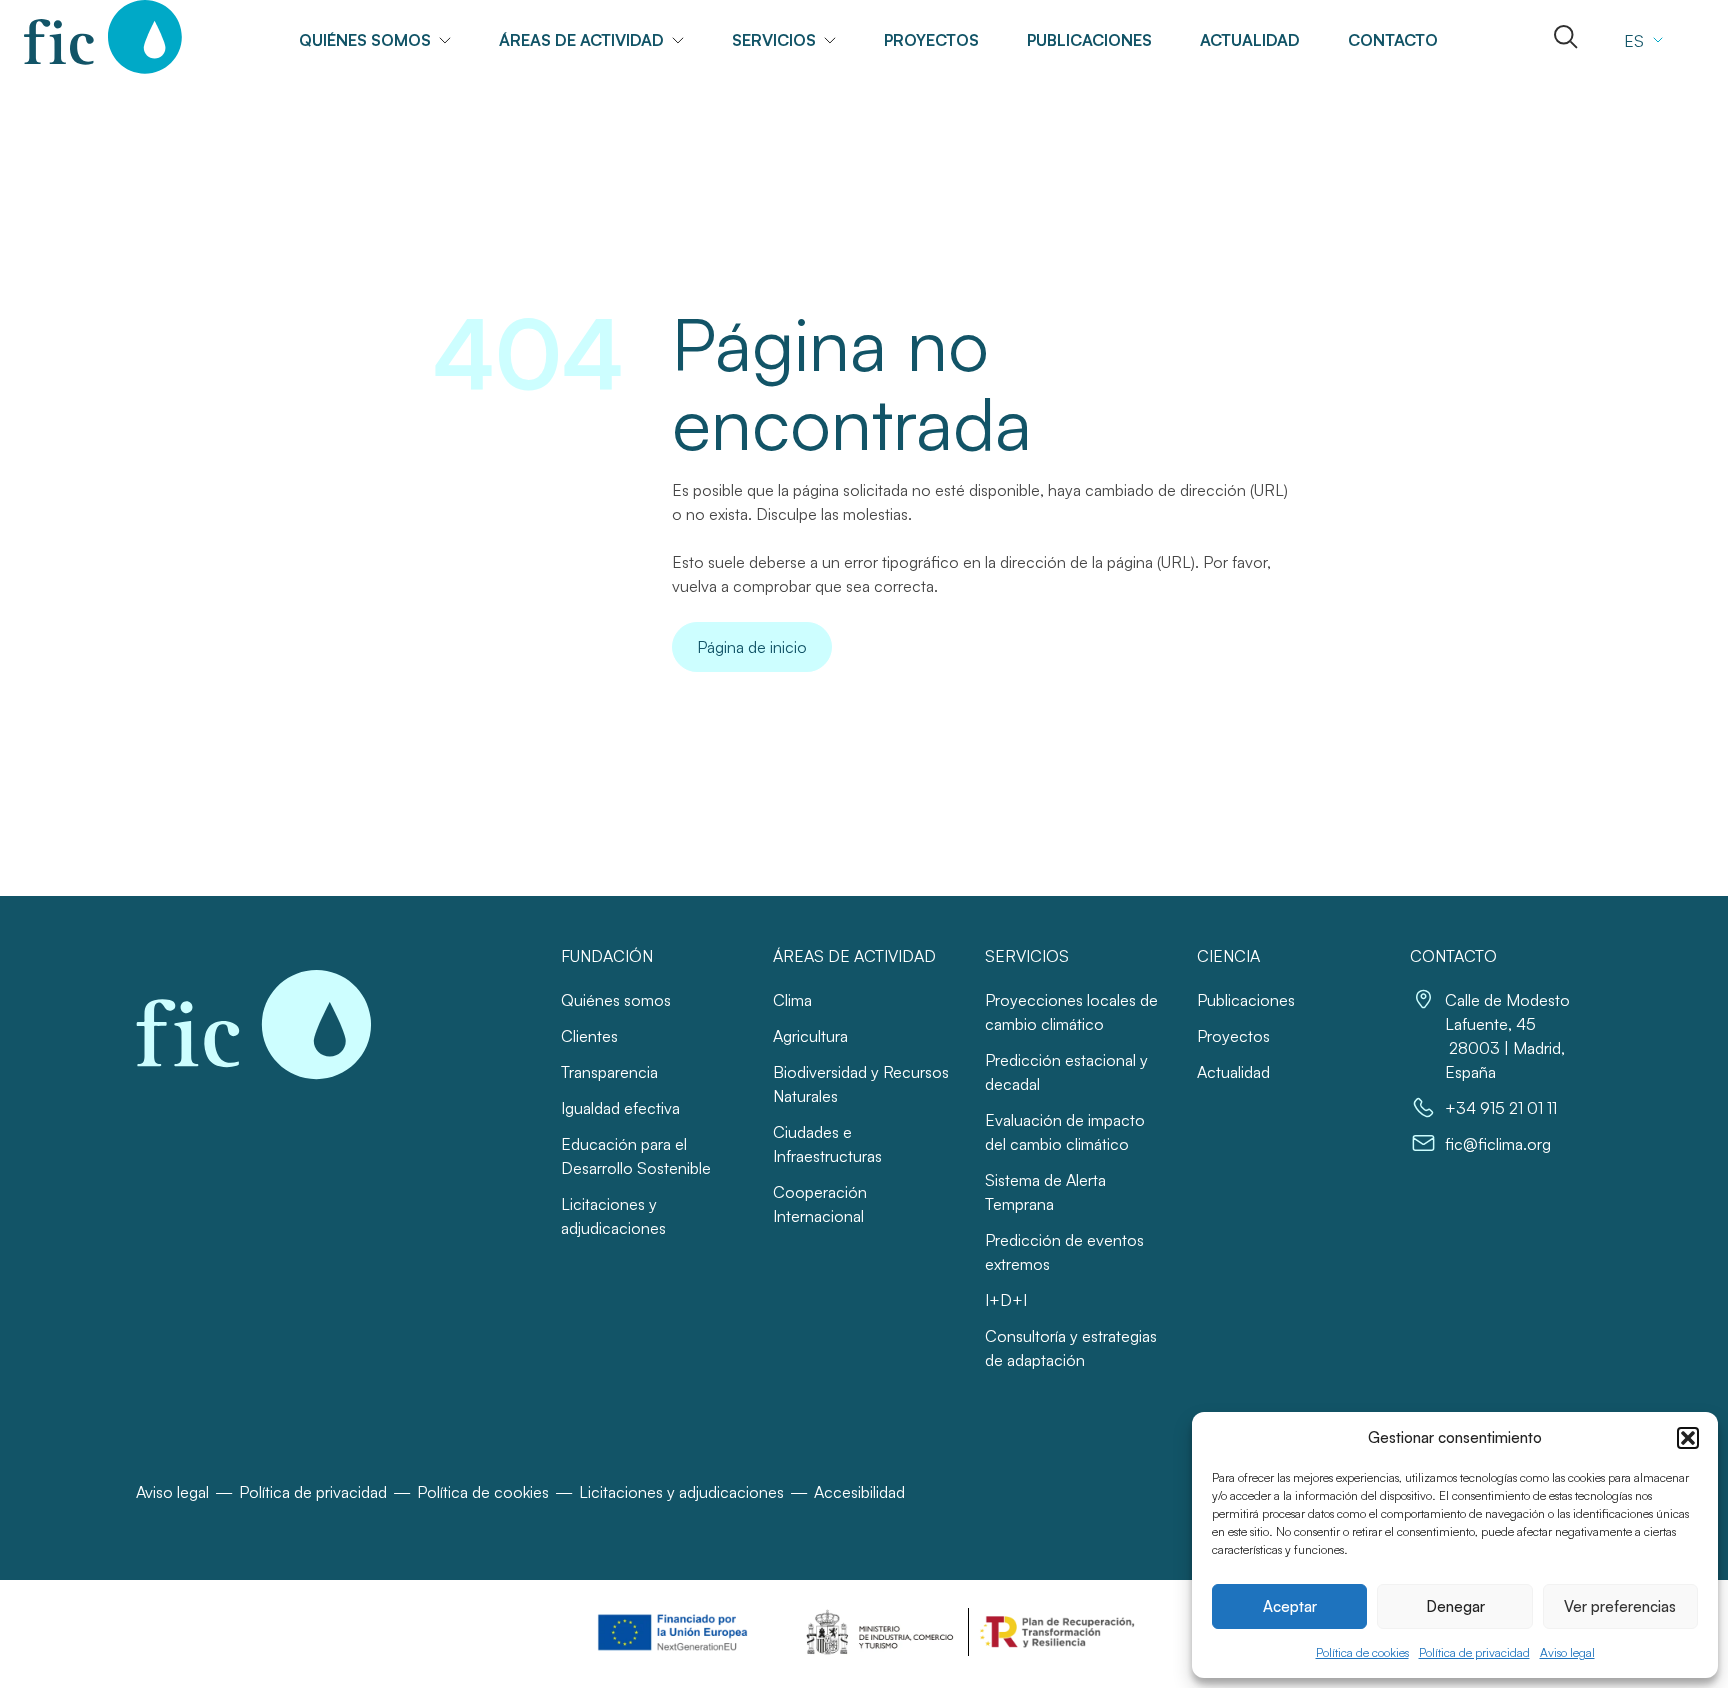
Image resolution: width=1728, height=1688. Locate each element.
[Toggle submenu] (453, 40)
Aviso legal (1567, 1652)
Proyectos (931, 40)
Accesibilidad (859, 1492)
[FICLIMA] (103, 37)
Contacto (1393, 40)
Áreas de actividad (581, 40)
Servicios (774, 40)
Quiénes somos (616, 1000)
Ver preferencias (1620, 1606)
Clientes (589, 1036)
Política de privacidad (1474, 1652)
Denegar (1455, 1606)
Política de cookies (1362, 1652)
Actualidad (1250, 40)
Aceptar (1290, 1606)
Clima (792, 1000)
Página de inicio (752, 647)
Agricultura (810, 1036)
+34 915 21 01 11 (1501, 1108)
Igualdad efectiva (620, 1108)
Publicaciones (1089, 40)
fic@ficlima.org (1498, 1144)
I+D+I (1006, 1300)
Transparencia (609, 1072)
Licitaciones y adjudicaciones (681, 1492)
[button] (1688, 1438)
